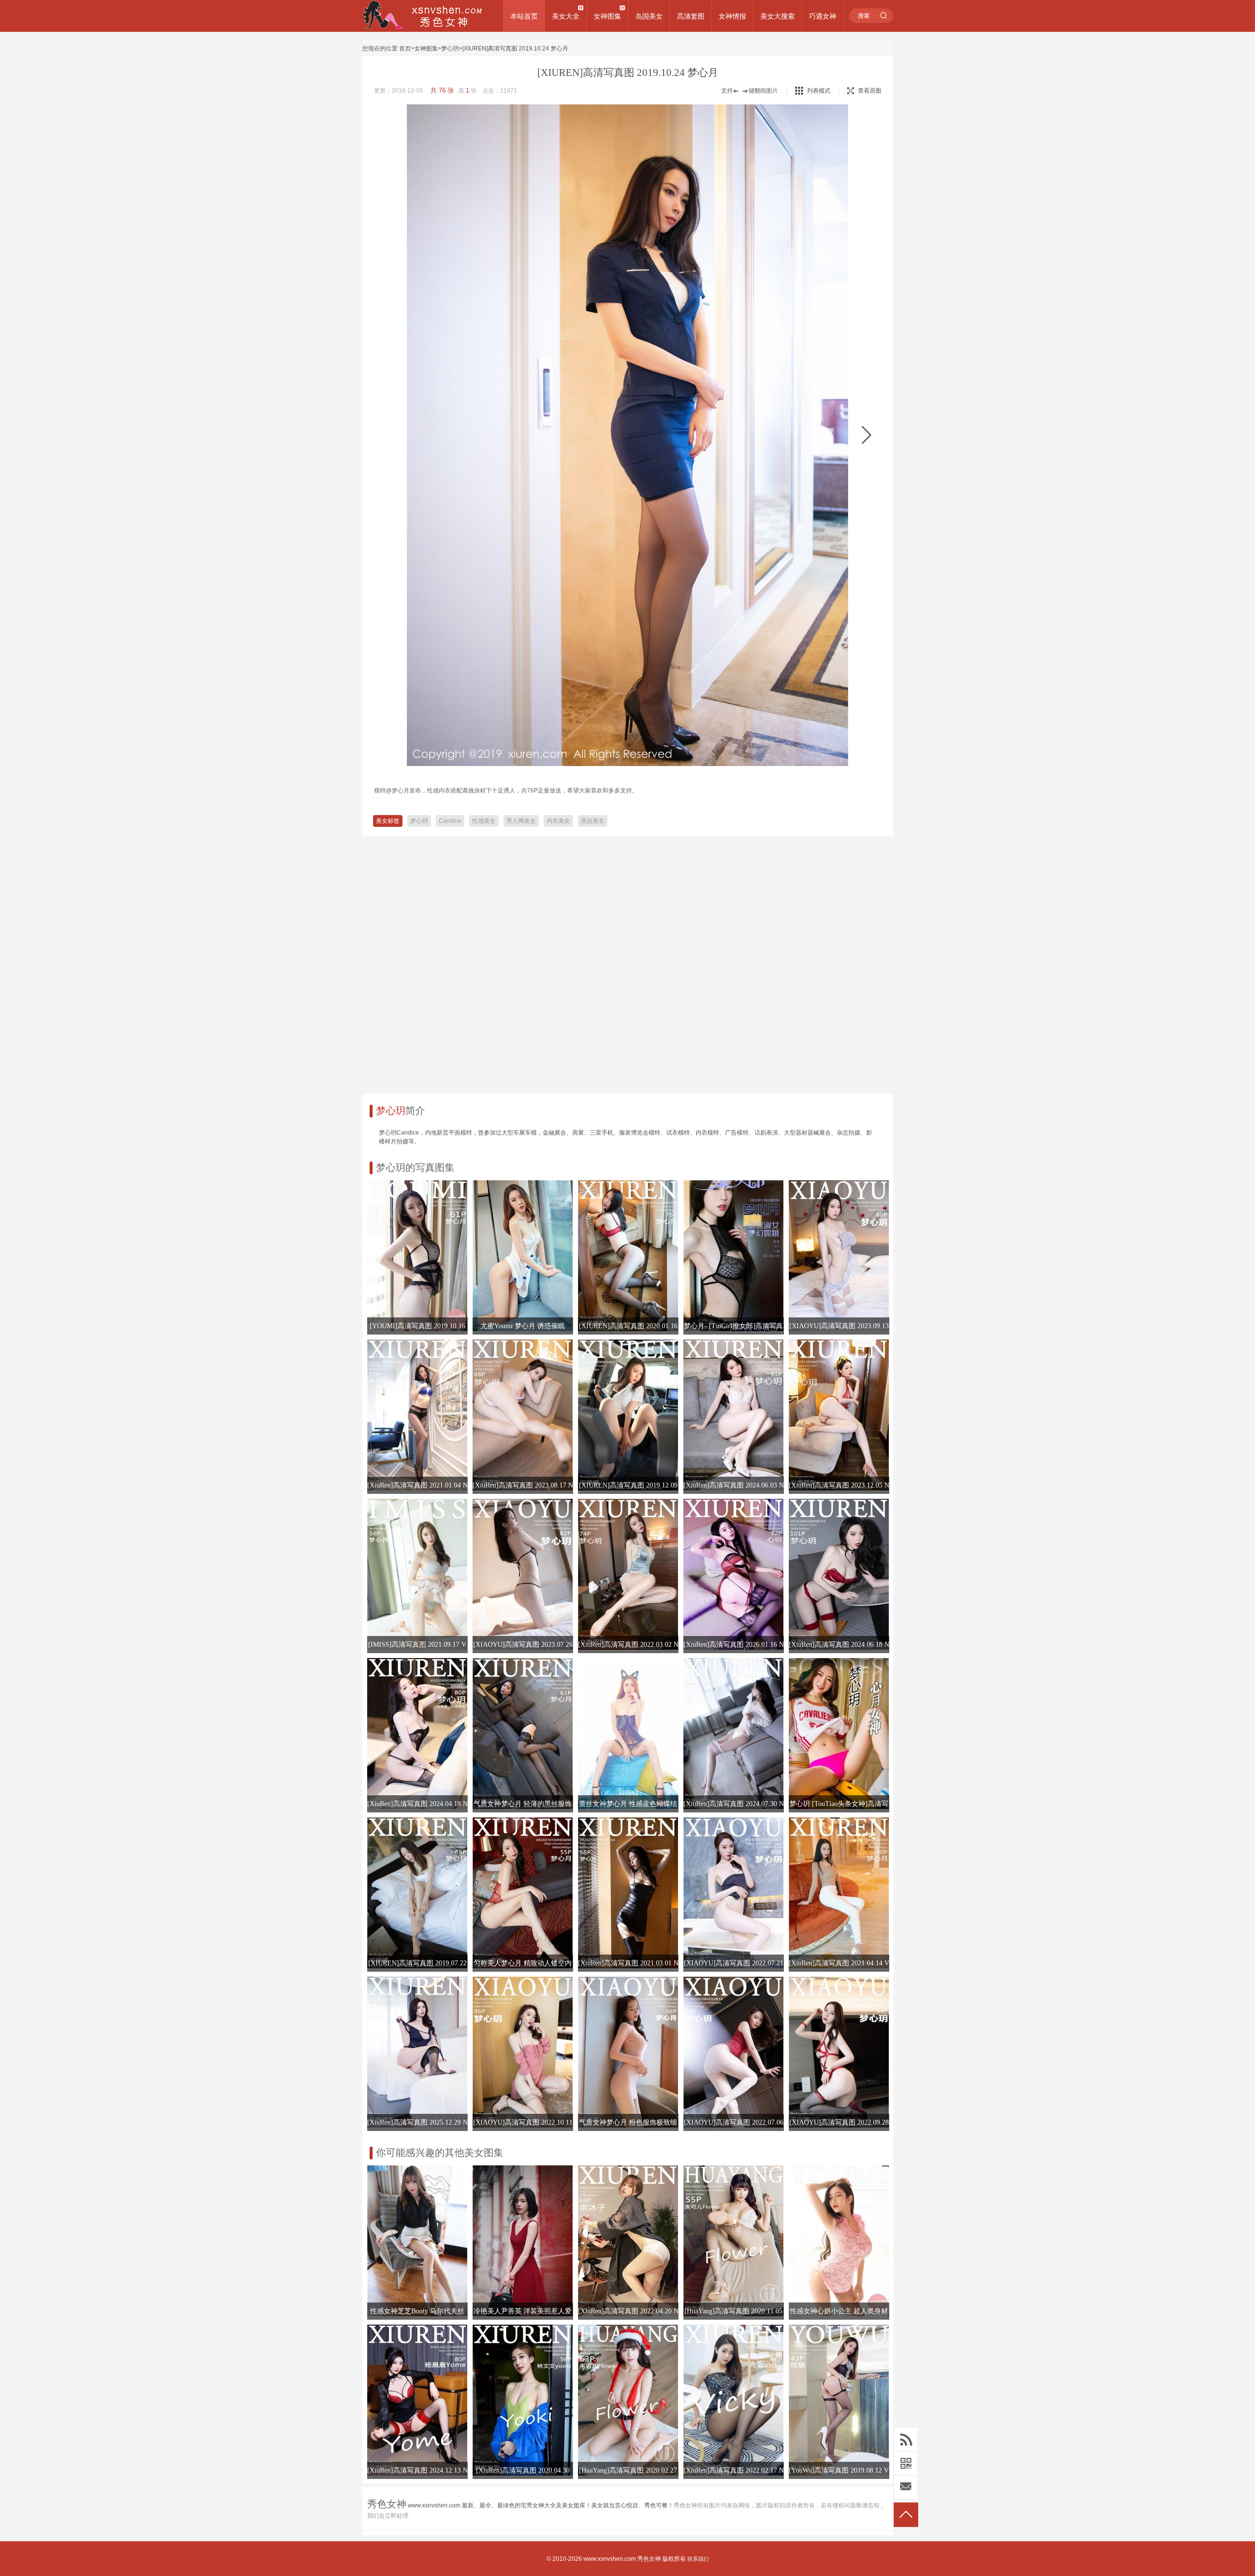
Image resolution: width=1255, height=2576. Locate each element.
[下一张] (866, 435)
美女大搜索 (778, 16)
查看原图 (870, 91)
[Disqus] (628, 962)
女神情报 (732, 16)
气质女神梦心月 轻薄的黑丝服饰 (523, 1804)
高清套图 (691, 16)
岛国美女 (649, 16)
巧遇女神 (823, 16)
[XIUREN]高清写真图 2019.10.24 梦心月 (515, 49)
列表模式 (819, 91)
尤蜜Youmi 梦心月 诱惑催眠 (523, 1326)
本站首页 (524, 16)
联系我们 (698, 2559)
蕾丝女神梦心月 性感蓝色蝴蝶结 (628, 1804)
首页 (405, 49)
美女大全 (566, 16)
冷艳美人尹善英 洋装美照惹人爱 (523, 2311)
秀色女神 (649, 2559)
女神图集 (607, 16)
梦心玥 (450, 49)
